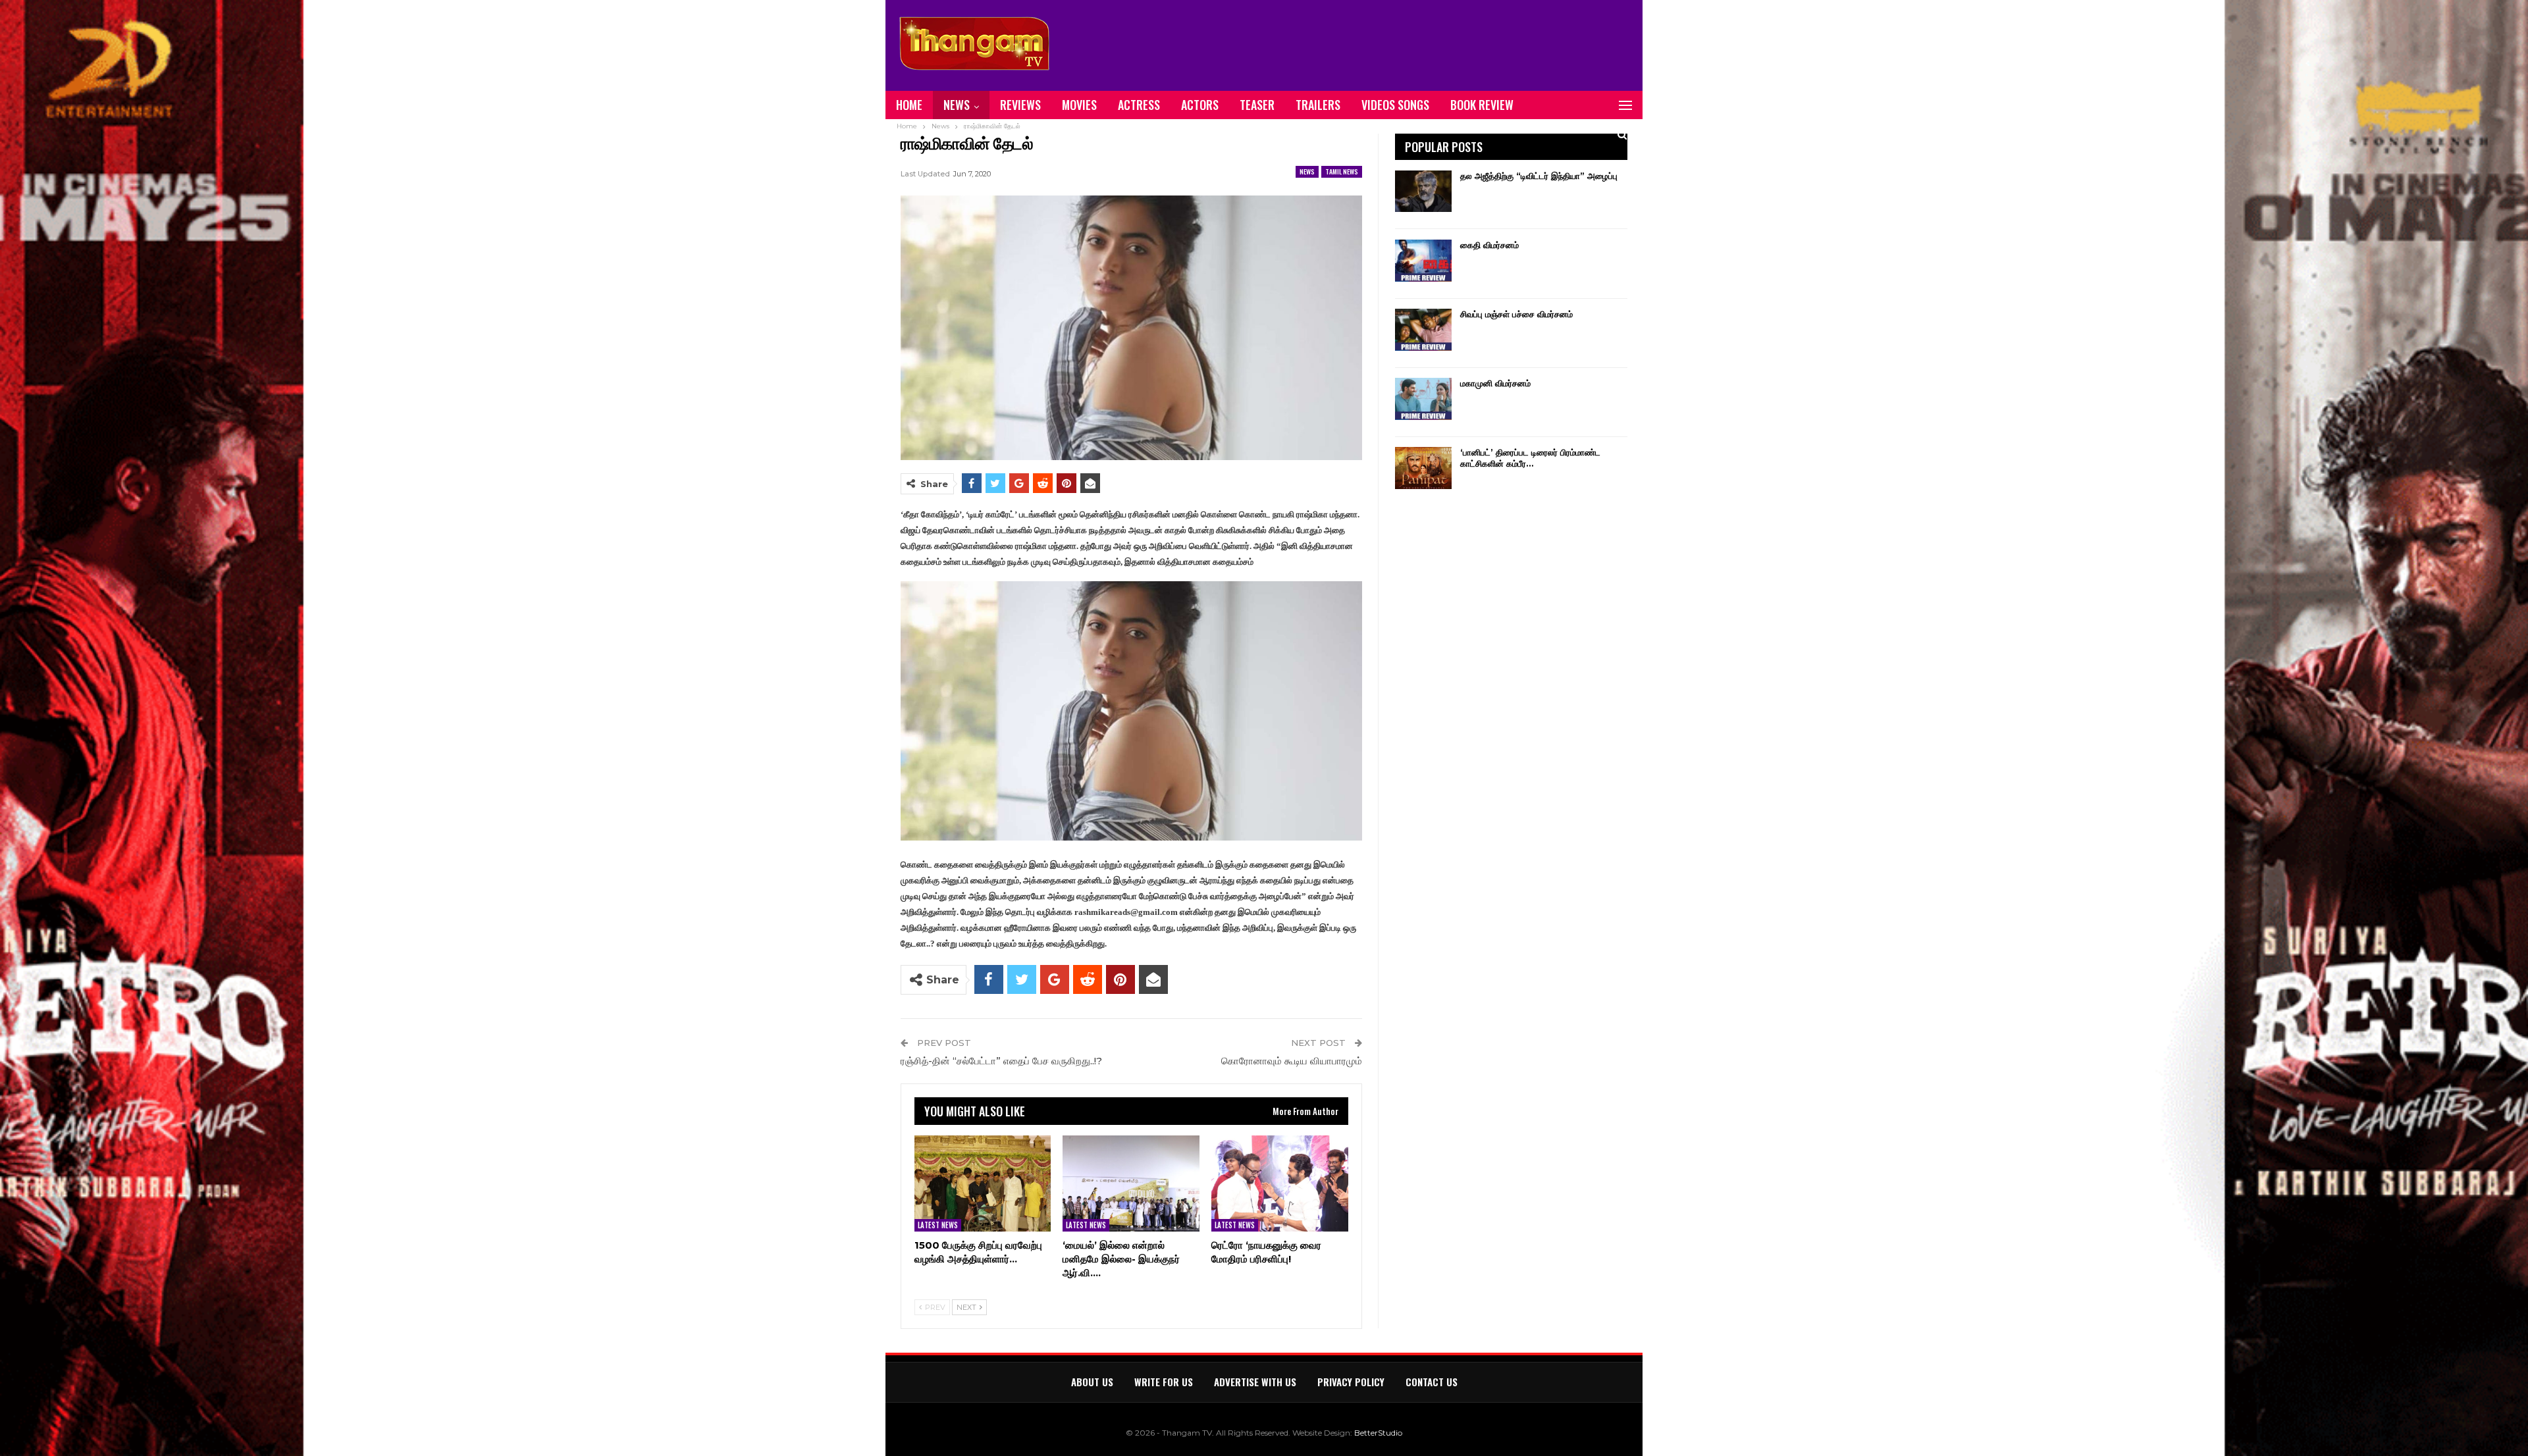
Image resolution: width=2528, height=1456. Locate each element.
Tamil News (1342, 171)
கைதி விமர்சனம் (1489, 245)
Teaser (1257, 105)
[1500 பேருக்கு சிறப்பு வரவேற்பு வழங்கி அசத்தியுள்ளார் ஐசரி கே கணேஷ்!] (983, 1183)
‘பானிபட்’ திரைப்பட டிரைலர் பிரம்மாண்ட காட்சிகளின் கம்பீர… (1530, 458)
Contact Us (1432, 1382)
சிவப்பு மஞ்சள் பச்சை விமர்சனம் (1516, 314)
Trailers (1318, 105)
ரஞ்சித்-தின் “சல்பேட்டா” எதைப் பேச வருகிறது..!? (1001, 1061)
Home (909, 105)
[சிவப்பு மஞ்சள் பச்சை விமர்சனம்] (1423, 330)
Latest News (938, 1225)
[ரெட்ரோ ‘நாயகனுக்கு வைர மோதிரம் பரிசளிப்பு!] (1280, 1183)
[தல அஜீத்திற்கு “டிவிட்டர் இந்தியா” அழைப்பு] (1423, 192)
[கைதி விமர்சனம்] (1423, 261)
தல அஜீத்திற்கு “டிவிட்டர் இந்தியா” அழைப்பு (1539, 176)
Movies (1079, 105)
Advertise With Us (1255, 1382)
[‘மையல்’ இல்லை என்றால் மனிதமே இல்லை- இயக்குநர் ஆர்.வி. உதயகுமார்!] (1131, 1183)
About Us (1092, 1382)
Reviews (1020, 105)
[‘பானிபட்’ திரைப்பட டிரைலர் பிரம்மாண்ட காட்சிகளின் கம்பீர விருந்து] (1423, 468)
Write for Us (1164, 1382)
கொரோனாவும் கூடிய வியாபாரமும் (1292, 1061)
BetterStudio (1378, 1433)
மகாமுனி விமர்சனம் (1495, 383)
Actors (1200, 105)
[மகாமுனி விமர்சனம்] (1423, 399)
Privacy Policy (1351, 1382)
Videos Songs (1395, 105)
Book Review (1482, 105)
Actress (1139, 105)
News (957, 105)
